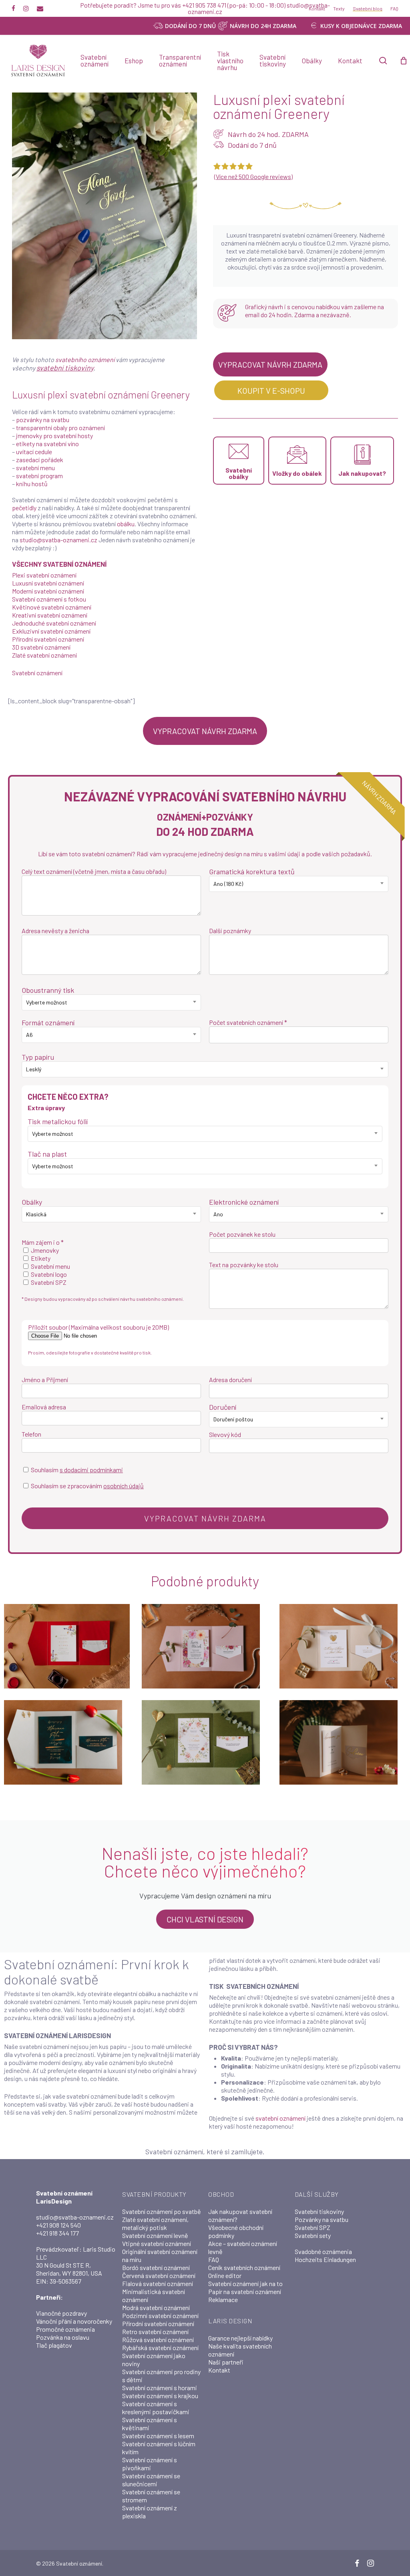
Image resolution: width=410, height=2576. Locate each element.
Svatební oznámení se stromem (151, 2496)
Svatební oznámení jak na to (245, 2283)
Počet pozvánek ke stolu (242, 1234)
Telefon (31, 1434)
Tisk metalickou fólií (58, 1121)
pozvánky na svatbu (43, 420)
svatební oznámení (280, 2118)
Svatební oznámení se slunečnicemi (151, 2480)
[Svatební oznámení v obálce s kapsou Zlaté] (342, 1646)
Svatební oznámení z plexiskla (150, 2512)
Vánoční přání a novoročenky (74, 2321)
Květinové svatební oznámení (52, 607)
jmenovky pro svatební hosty (54, 436)
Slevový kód (225, 1434)
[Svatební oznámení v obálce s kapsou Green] (205, 1742)
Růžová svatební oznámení (158, 2340)
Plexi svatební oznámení (44, 575)
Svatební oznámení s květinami (150, 2424)
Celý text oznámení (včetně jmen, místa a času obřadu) (94, 871)
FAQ (214, 2259)
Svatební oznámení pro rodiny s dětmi (161, 2376)
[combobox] (299, 884)
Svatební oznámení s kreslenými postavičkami (156, 2408)
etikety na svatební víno (47, 444)
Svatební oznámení (37, 673)
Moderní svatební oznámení (48, 591)
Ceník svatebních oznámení (244, 2267)
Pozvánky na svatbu (322, 2219)
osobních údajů (124, 1486)
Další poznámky (230, 931)
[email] (40, 8)
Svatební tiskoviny (319, 2211)
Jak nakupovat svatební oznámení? (240, 2215)
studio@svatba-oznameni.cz (58, 540)
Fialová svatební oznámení (158, 2283)
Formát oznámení (48, 1022)
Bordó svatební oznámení (156, 2267)
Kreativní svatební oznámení (50, 615)
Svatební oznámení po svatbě (162, 2211)
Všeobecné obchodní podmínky (236, 2231)
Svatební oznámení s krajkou (160, 2396)
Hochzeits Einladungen (325, 2259)
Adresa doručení (230, 1380)
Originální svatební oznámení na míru (160, 2255)
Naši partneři (226, 2362)
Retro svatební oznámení (155, 2331)
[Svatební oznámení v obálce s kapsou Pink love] (205, 1646)
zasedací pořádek (40, 460)
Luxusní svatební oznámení (48, 583)
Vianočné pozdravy (61, 2313)
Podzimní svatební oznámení (160, 2315)
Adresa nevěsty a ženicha (55, 931)
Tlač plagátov (54, 2345)
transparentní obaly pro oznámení (60, 428)
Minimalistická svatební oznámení (154, 2295)
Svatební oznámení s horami (160, 2388)
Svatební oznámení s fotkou (49, 599)
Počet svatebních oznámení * (248, 1022)
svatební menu (35, 468)
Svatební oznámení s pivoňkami (150, 2464)
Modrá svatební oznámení (156, 2307)
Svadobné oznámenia (323, 2251)
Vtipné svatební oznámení (157, 2243)
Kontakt (219, 2370)
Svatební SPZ (313, 2227)
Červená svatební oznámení (159, 2275)
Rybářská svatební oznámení (160, 2348)
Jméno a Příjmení (45, 1380)
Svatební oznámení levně (155, 2235)
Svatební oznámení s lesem (158, 2436)
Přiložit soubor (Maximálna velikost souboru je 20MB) (98, 1327)
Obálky (32, 1202)
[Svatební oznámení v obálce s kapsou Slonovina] (342, 1742)
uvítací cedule (34, 452)
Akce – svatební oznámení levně (243, 2247)
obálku (126, 524)
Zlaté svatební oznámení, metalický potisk (155, 2223)
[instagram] (26, 8)
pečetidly (24, 508)
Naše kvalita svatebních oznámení (240, 2350)
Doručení (223, 1407)
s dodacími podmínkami (91, 1470)
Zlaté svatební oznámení (44, 655)
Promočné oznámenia (65, 2329)
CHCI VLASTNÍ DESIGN (205, 1919)
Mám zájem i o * (43, 1242)
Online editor (225, 2275)
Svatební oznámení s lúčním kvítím (159, 2448)
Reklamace (223, 2299)
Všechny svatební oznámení (59, 564)
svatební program (39, 476)
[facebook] (13, 8)
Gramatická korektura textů (252, 871)
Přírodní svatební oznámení (48, 639)
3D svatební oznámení (41, 647)
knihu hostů (32, 484)
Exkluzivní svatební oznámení (51, 631)
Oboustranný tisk (48, 990)
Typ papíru (38, 1057)
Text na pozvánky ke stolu (244, 1265)
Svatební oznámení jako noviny (154, 2360)
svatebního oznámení (85, 359)
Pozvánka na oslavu (63, 2337)
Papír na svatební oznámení (245, 2291)
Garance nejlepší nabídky (240, 2338)
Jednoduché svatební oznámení (54, 623)
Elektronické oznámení (244, 1202)
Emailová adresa (44, 1407)
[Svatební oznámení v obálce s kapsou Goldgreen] (67, 1742)
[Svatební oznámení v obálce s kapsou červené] (67, 1646)
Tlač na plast (47, 1154)
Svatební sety (313, 2235)
